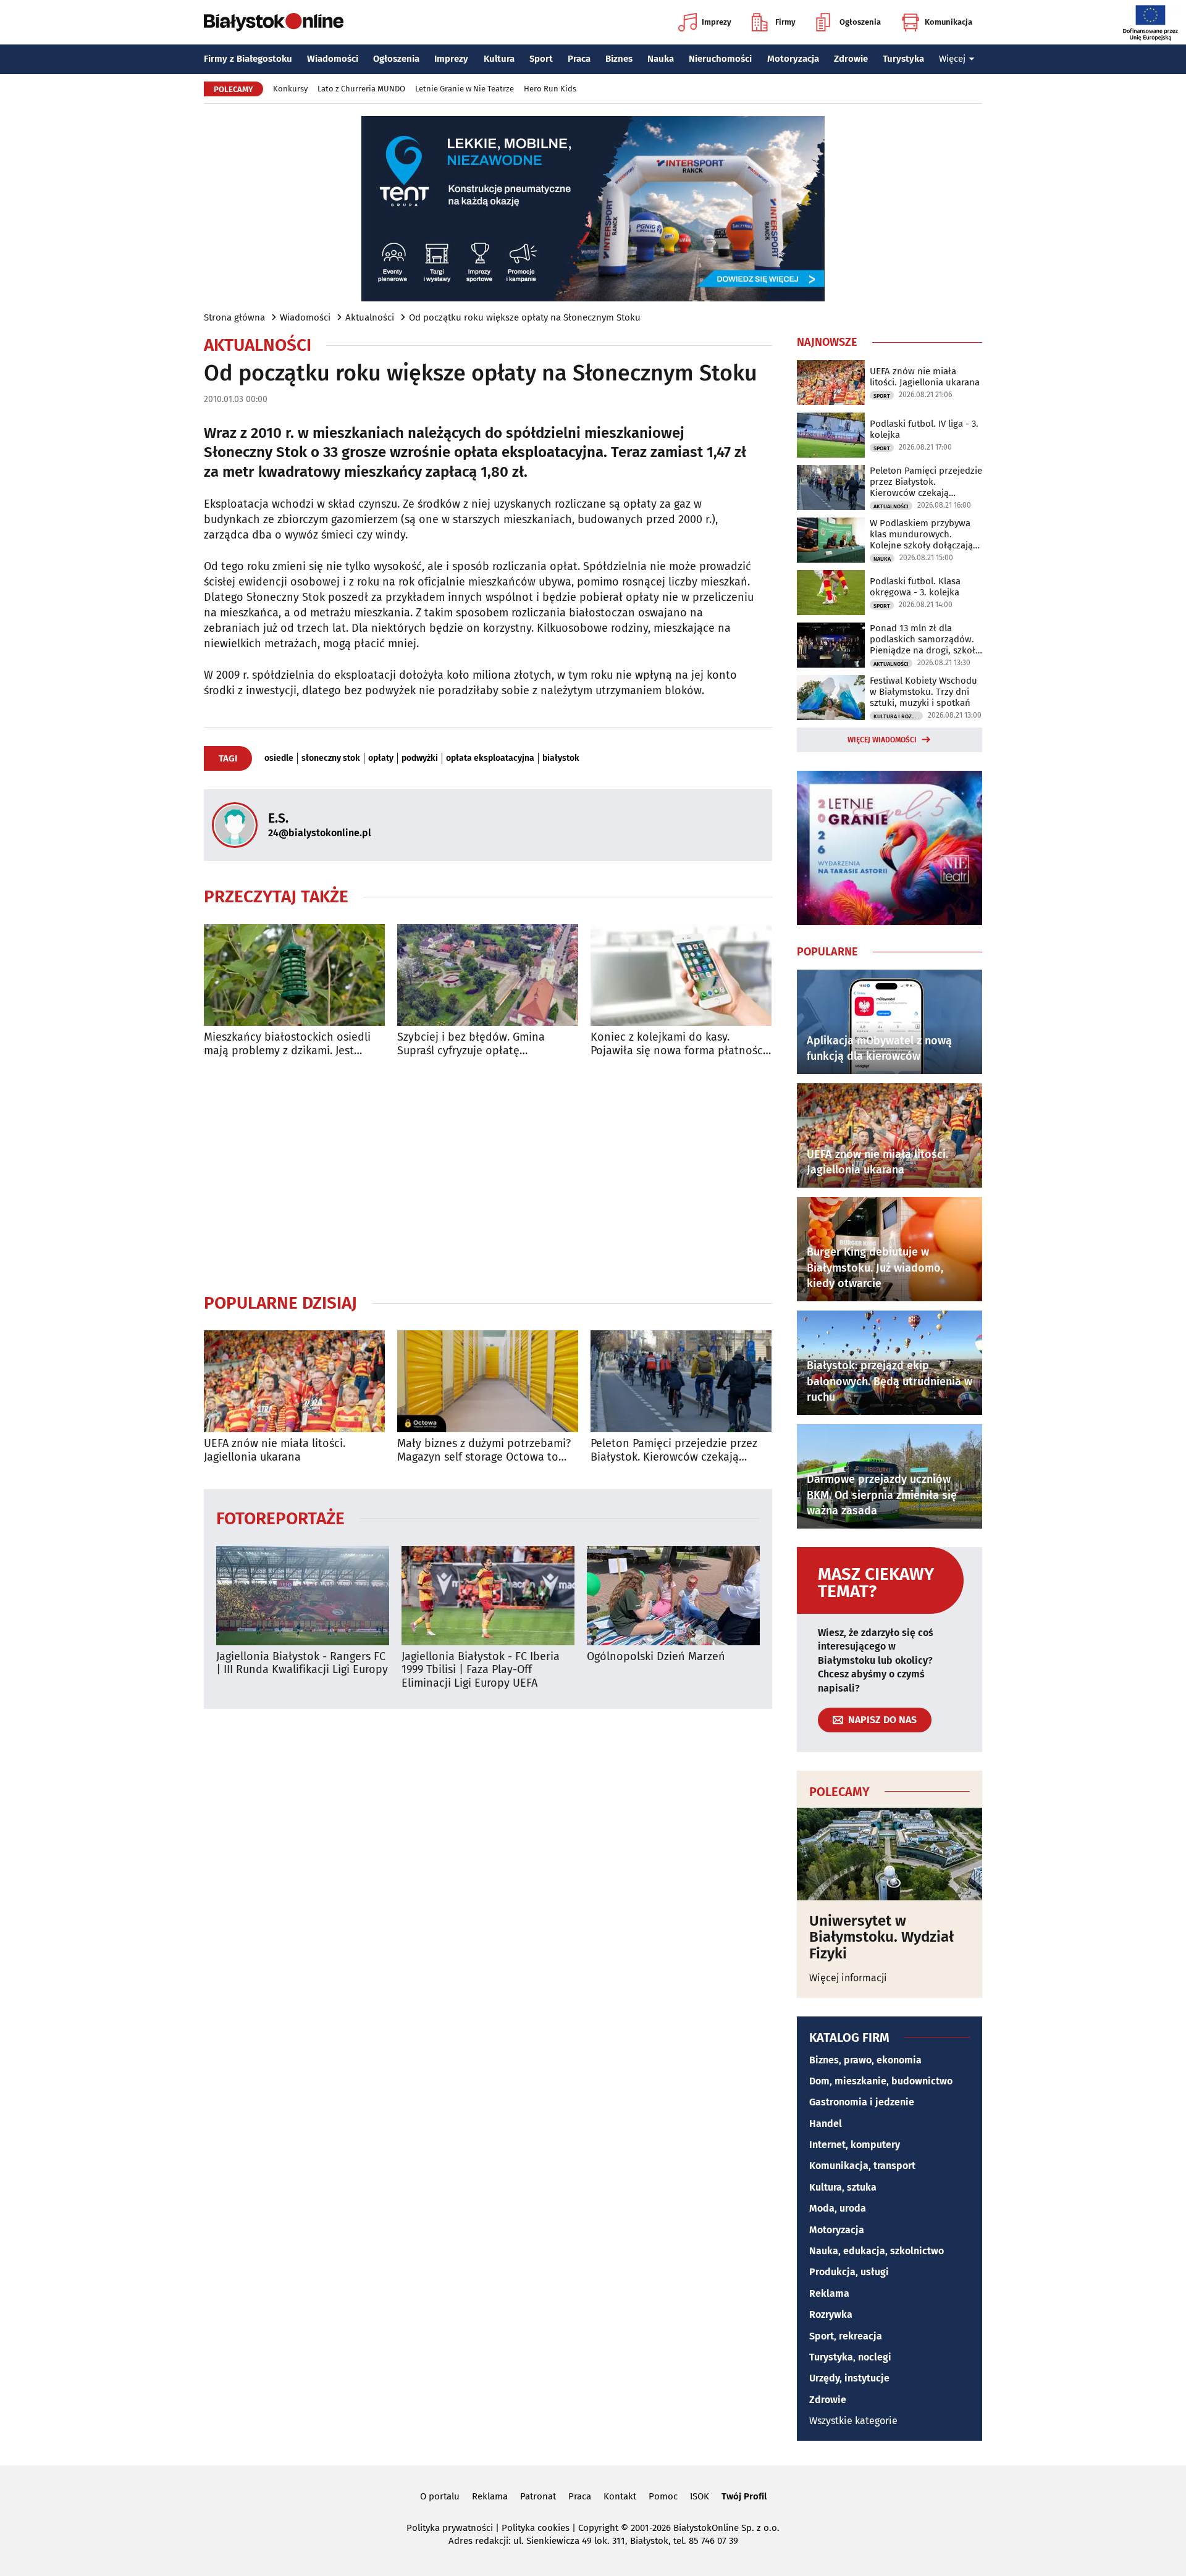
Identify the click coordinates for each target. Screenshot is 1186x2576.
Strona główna (234, 317)
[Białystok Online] (274, 22)
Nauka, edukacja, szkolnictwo (877, 2251)
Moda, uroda (838, 2208)
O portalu (440, 2496)
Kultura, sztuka (843, 2187)
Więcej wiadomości (882, 740)
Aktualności (370, 317)
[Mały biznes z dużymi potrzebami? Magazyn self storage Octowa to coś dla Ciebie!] (488, 1381)
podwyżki (420, 758)
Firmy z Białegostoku (248, 59)
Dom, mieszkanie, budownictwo (881, 2081)
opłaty (381, 758)
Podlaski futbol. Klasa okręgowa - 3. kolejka (915, 587)
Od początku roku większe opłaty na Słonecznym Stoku (525, 317)
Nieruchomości (720, 59)
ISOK (700, 2496)
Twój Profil (744, 2496)
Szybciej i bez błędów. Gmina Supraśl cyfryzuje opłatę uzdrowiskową (471, 1044)
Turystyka (903, 59)
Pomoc (663, 2496)
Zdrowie (851, 59)
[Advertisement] (488, 1175)
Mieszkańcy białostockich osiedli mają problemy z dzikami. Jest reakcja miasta (287, 1044)
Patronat (538, 2496)
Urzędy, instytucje (849, 2378)
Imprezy (717, 22)
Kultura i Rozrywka (898, 716)
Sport (541, 59)
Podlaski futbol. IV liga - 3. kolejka (924, 429)
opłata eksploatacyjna (490, 758)
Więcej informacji (848, 1978)
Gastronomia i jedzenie (862, 2102)
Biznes (619, 59)
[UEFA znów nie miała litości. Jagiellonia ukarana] (294, 1381)
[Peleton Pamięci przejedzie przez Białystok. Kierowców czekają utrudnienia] (681, 1381)
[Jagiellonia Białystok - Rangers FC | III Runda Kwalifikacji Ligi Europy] (303, 1596)
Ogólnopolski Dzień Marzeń (656, 1657)
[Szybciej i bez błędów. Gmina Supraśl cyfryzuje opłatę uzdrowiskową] (488, 975)
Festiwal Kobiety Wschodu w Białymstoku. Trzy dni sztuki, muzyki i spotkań (923, 692)
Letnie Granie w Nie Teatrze (465, 89)
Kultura (499, 59)
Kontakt (620, 2496)
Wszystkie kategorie (853, 2421)
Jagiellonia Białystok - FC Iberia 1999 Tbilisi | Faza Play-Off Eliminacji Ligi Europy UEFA (481, 1670)
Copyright (598, 2528)
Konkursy (290, 89)
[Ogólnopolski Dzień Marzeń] (673, 1596)
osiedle (279, 758)
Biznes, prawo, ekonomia (865, 2060)
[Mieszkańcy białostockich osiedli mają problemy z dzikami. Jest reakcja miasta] (294, 975)
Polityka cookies (536, 2528)
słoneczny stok (331, 758)
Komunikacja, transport (862, 2166)
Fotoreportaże (280, 1518)
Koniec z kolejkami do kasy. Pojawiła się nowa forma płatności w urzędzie (678, 1044)
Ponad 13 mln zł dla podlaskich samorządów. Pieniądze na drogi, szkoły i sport (925, 639)
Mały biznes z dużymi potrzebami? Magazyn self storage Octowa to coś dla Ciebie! (484, 1450)
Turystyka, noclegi (850, 2357)
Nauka (661, 59)
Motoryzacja (793, 59)
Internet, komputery (855, 2145)
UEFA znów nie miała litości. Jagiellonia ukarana (275, 1450)
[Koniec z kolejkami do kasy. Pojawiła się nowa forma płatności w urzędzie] (681, 975)
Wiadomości (333, 59)
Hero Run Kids (550, 89)
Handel (826, 2124)
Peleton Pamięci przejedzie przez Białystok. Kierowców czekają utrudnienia (674, 1450)
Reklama (829, 2293)
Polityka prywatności (450, 2528)
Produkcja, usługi (849, 2272)
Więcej (952, 59)
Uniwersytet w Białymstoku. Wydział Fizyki (881, 1937)
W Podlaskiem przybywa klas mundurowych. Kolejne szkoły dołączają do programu (921, 534)
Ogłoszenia (860, 22)
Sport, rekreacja (846, 2336)
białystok (561, 758)
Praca (579, 59)
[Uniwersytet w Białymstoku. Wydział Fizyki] (889, 1854)
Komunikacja (948, 22)
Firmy (785, 22)
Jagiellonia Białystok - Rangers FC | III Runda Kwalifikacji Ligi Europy (302, 1663)
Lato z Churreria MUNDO (361, 89)
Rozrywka (831, 2314)
